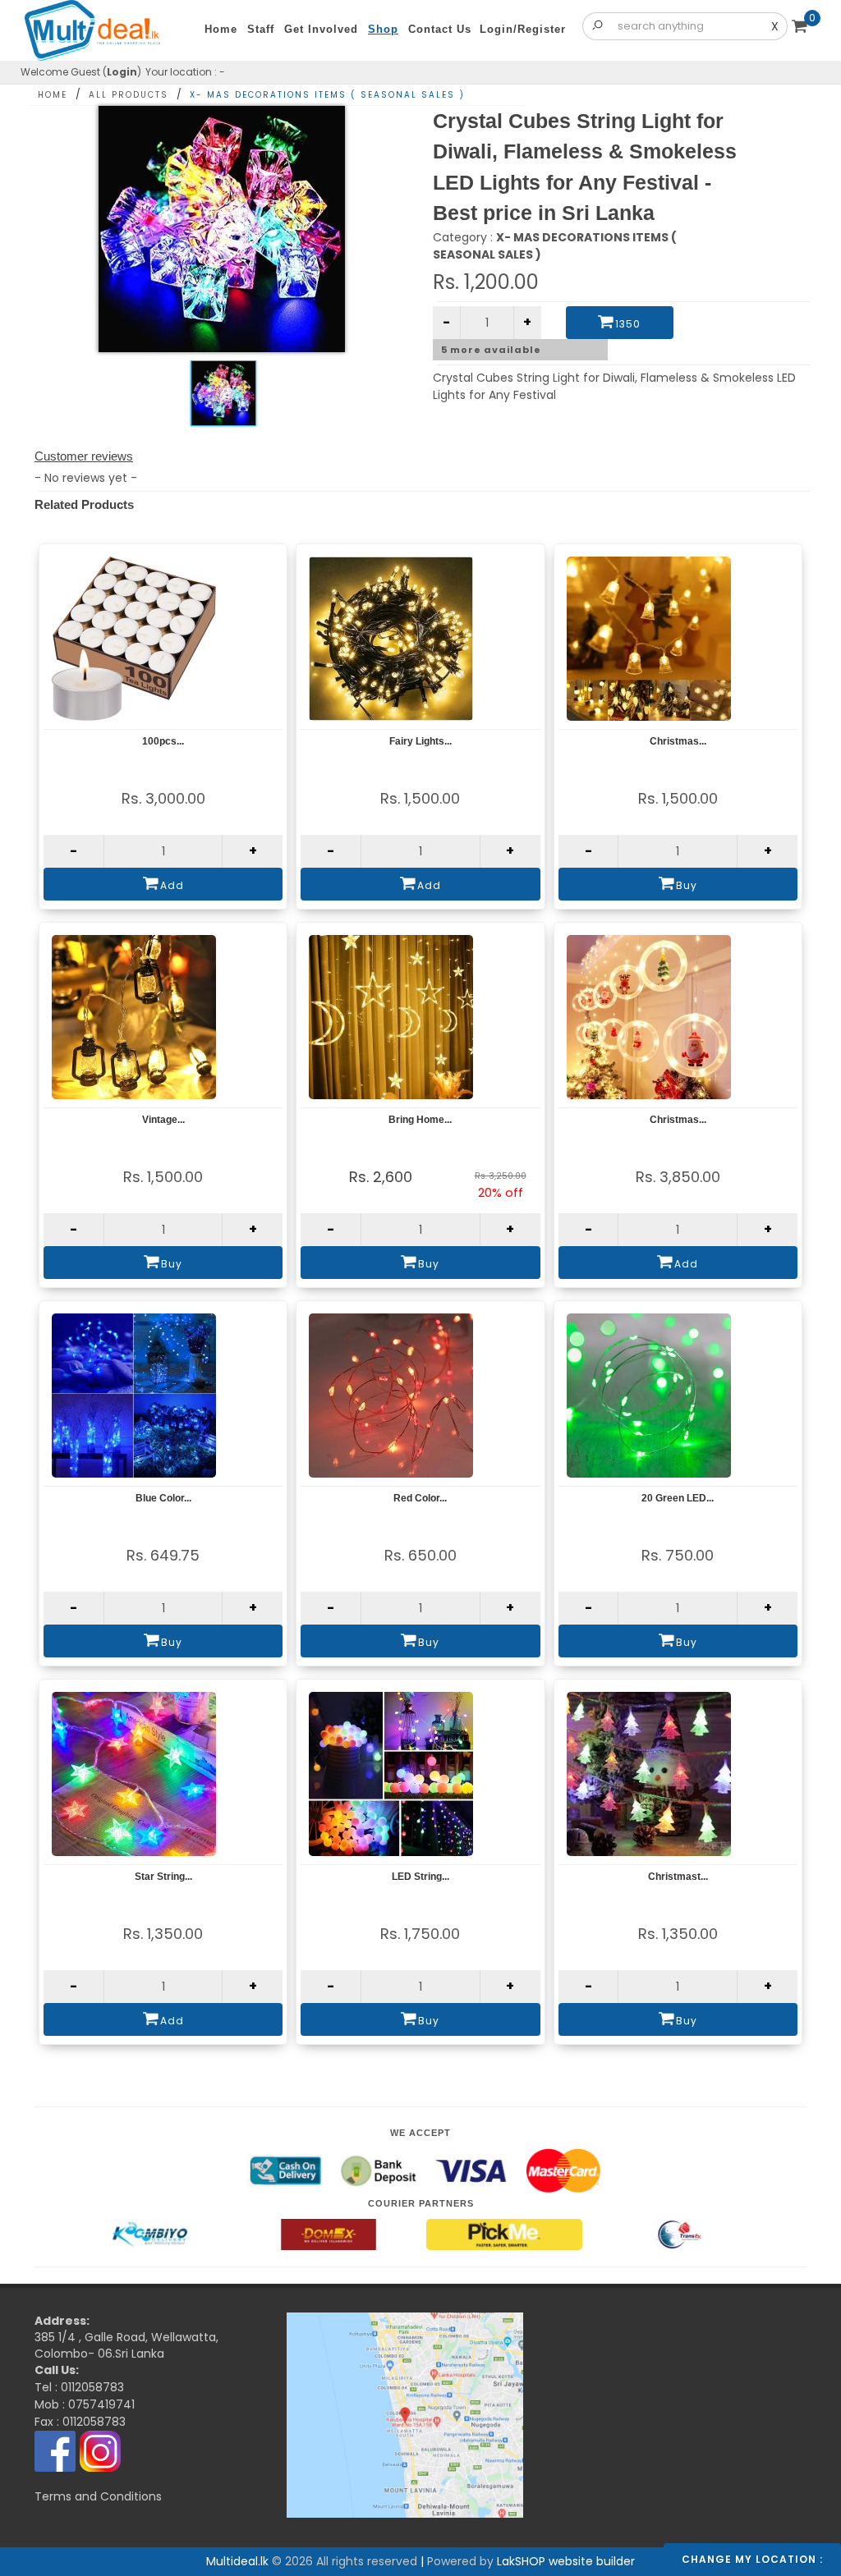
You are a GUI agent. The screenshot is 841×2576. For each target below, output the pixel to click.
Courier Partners (421, 2203)
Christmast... (678, 1877)
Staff (261, 29)
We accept (420, 2133)
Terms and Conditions (98, 2496)
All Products (129, 95)
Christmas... (678, 741)
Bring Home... (420, 1120)
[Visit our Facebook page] (55, 2450)
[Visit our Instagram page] (100, 2450)
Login (122, 72)
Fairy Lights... (420, 741)
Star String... (163, 1877)
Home (53, 95)
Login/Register (523, 29)
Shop (383, 29)
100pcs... (163, 741)
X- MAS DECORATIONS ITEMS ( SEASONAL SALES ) (327, 95)
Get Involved (321, 29)
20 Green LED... (678, 1498)
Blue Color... (163, 1498)
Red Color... (420, 1498)
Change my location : (752, 2559)
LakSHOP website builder (566, 2561)
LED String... (420, 1877)
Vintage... (163, 1120)
